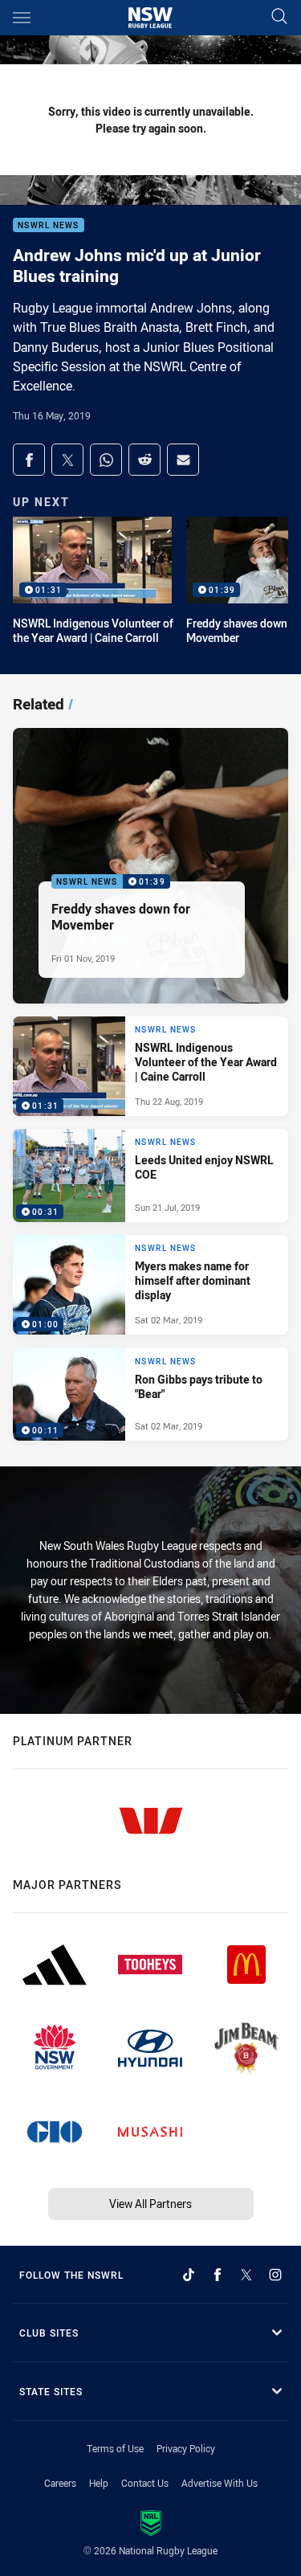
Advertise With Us (220, 2483)
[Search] (279, 17)
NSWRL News (49, 225)
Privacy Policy (186, 2448)
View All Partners (150, 2204)
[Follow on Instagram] (275, 2275)
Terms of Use (115, 2448)
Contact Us (145, 2483)
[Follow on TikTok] (189, 2275)
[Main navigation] (22, 18)
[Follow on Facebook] (218, 2275)
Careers (60, 2483)
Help (99, 2483)
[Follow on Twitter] (246, 2275)
